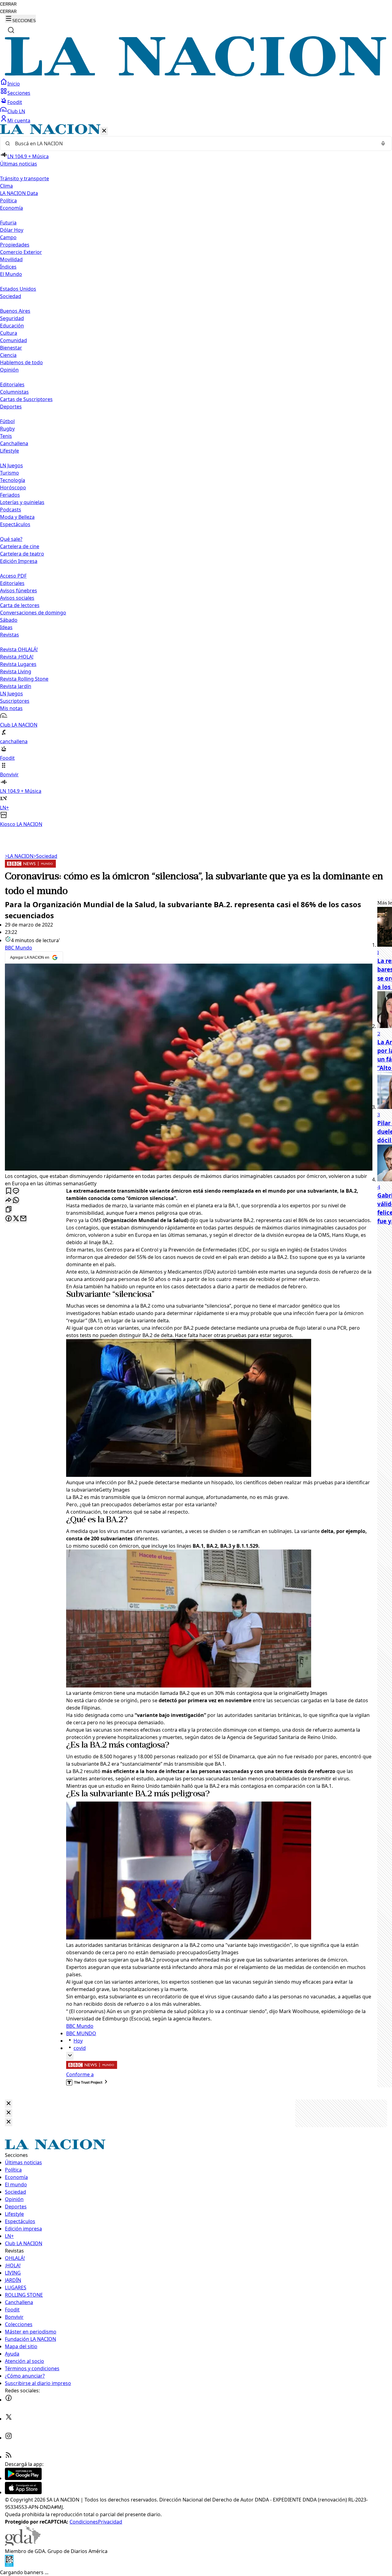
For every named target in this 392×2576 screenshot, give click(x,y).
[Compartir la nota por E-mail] (23, 1219)
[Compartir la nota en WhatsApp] (16, 1200)
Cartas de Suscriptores (26, 399)
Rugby (7, 429)
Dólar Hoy (12, 230)
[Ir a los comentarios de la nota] (16, 1191)
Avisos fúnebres (19, 590)
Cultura (9, 333)
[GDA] (23, 2544)
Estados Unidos (18, 289)
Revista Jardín (16, 686)
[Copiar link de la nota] (9, 1210)
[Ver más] (70, 2056)
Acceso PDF (13, 576)
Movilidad (11, 259)
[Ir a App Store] (23, 2492)
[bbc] (30, 866)
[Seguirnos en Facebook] (9, 2400)
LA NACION (19, 856)
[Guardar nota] (9, 1191)
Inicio (14, 84)
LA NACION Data (19, 193)
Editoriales (12, 384)
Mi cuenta (19, 120)
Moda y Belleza (17, 517)
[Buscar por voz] (383, 143)
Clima (6, 186)
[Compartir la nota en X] (16, 1219)
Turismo (9, 473)
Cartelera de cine (20, 546)
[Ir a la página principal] (196, 75)
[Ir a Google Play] (23, 2478)
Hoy (78, 2041)
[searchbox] (194, 143)
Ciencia (8, 355)
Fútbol (7, 421)
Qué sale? (11, 539)
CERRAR (8, 4)
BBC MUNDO (81, 2033)
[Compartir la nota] (9, 1200)
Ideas (6, 627)
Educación (12, 326)
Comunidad (13, 340)
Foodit (15, 102)
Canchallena (14, 443)
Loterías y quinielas (22, 502)
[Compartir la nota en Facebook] (9, 1219)
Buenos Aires (15, 311)
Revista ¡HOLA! (17, 657)
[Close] (9, 2104)
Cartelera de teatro (22, 554)
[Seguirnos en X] (9, 2419)
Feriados (10, 495)
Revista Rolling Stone (24, 679)
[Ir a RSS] (9, 2457)
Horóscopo (13, 487)
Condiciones (84, 2522)
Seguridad (12, 318)
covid (80, 2048)
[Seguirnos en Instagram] (9, 2438)
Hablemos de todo (21, 362)
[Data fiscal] (9, 2565)
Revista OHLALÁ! (19, 649)
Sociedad (45, 856)
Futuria (8, 223)
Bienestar (11, 348)
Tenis (6, 436)
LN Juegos (11, 465)
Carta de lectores (20, 605)
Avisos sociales (17, 598)
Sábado (9, 620)
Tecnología (13, 480)
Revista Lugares (18, 664)
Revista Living (16, 671)
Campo (8, 237)
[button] (196, 476)
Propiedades (15, 245)
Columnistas (14, 392)
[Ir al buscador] (11, 30)
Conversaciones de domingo (33, 613)
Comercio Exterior (21, 252)
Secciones (19, 93)
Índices (8, 267)
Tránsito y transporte (24, 178)
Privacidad (110, 2522)
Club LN (16, 111)
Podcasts (11, 510)
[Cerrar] (104, 131)
